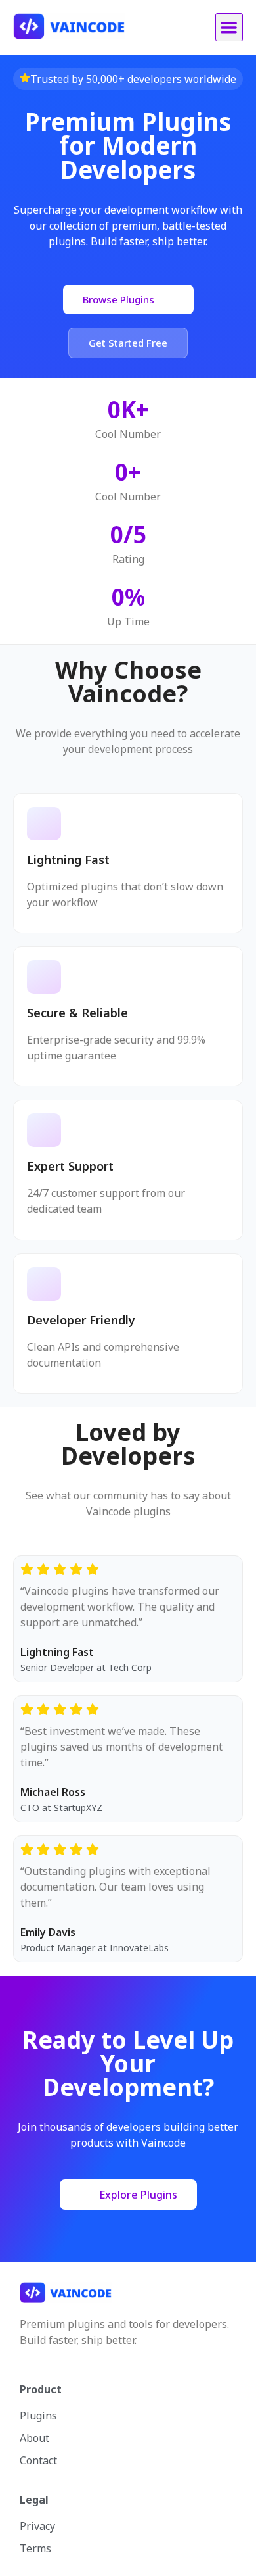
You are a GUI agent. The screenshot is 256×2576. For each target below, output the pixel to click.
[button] (229, 27)
